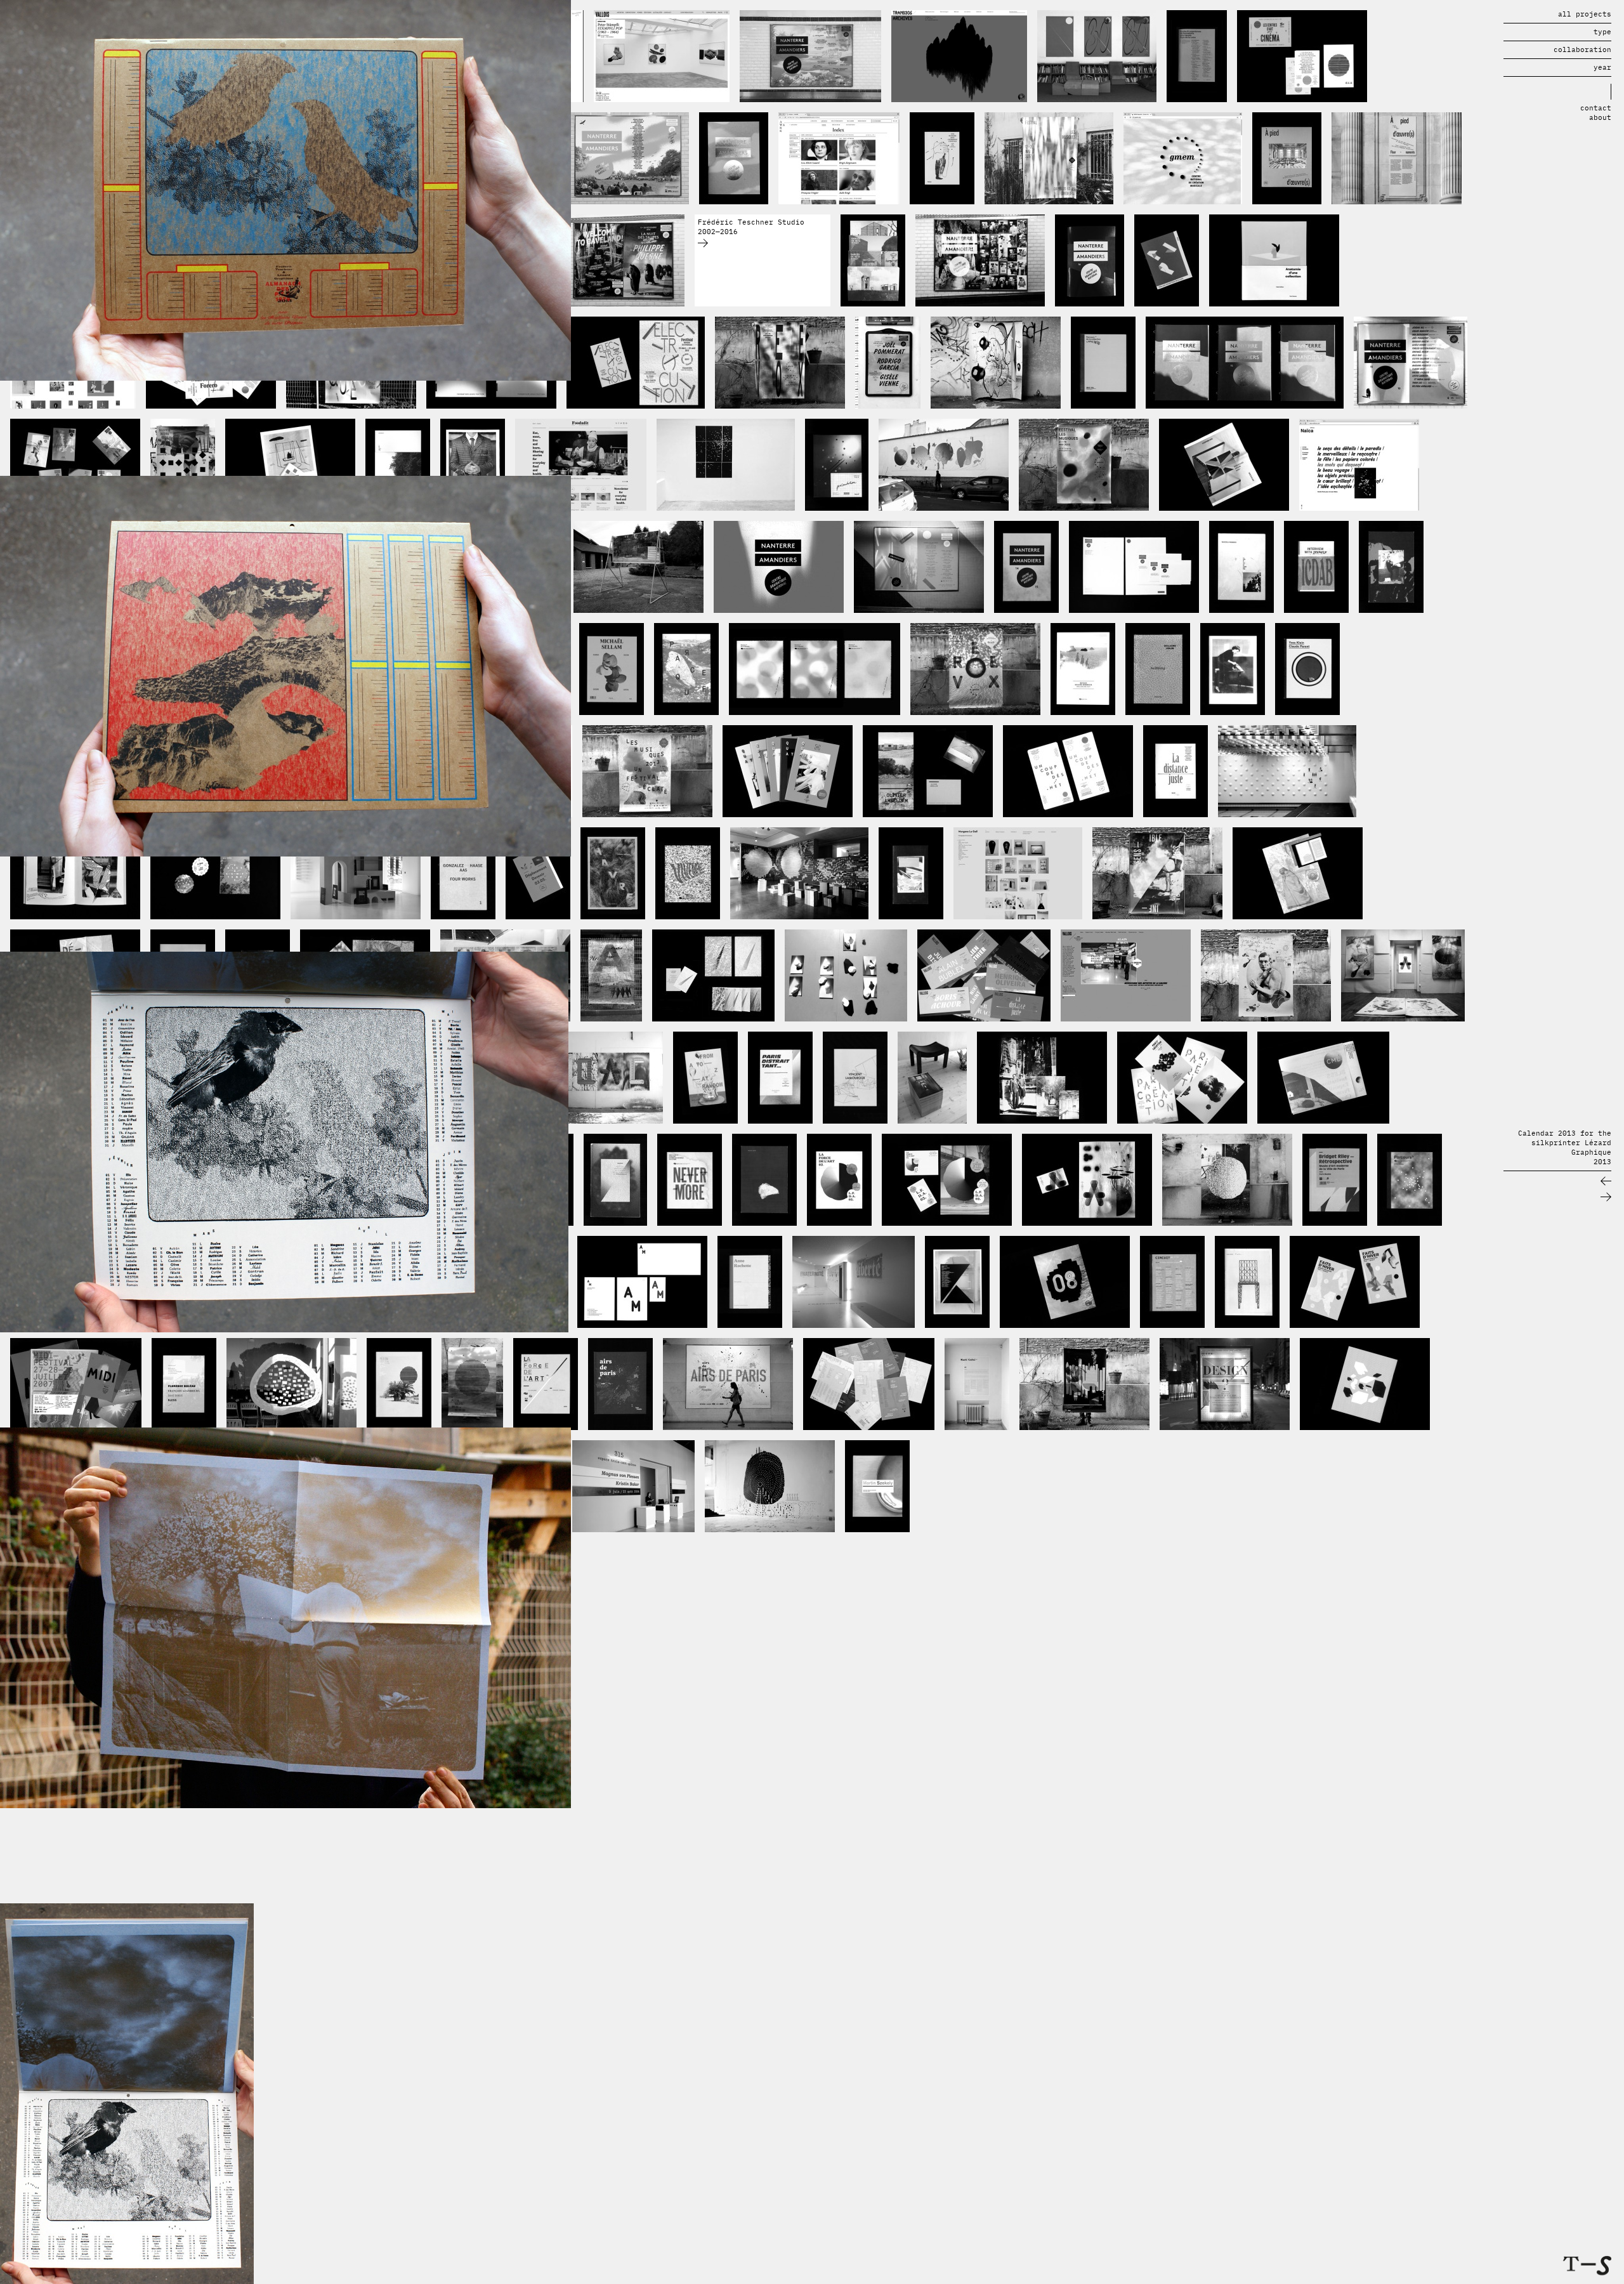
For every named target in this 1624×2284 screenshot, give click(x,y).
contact (1596, 108)
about (1600, 117)
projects (1585, 14)
